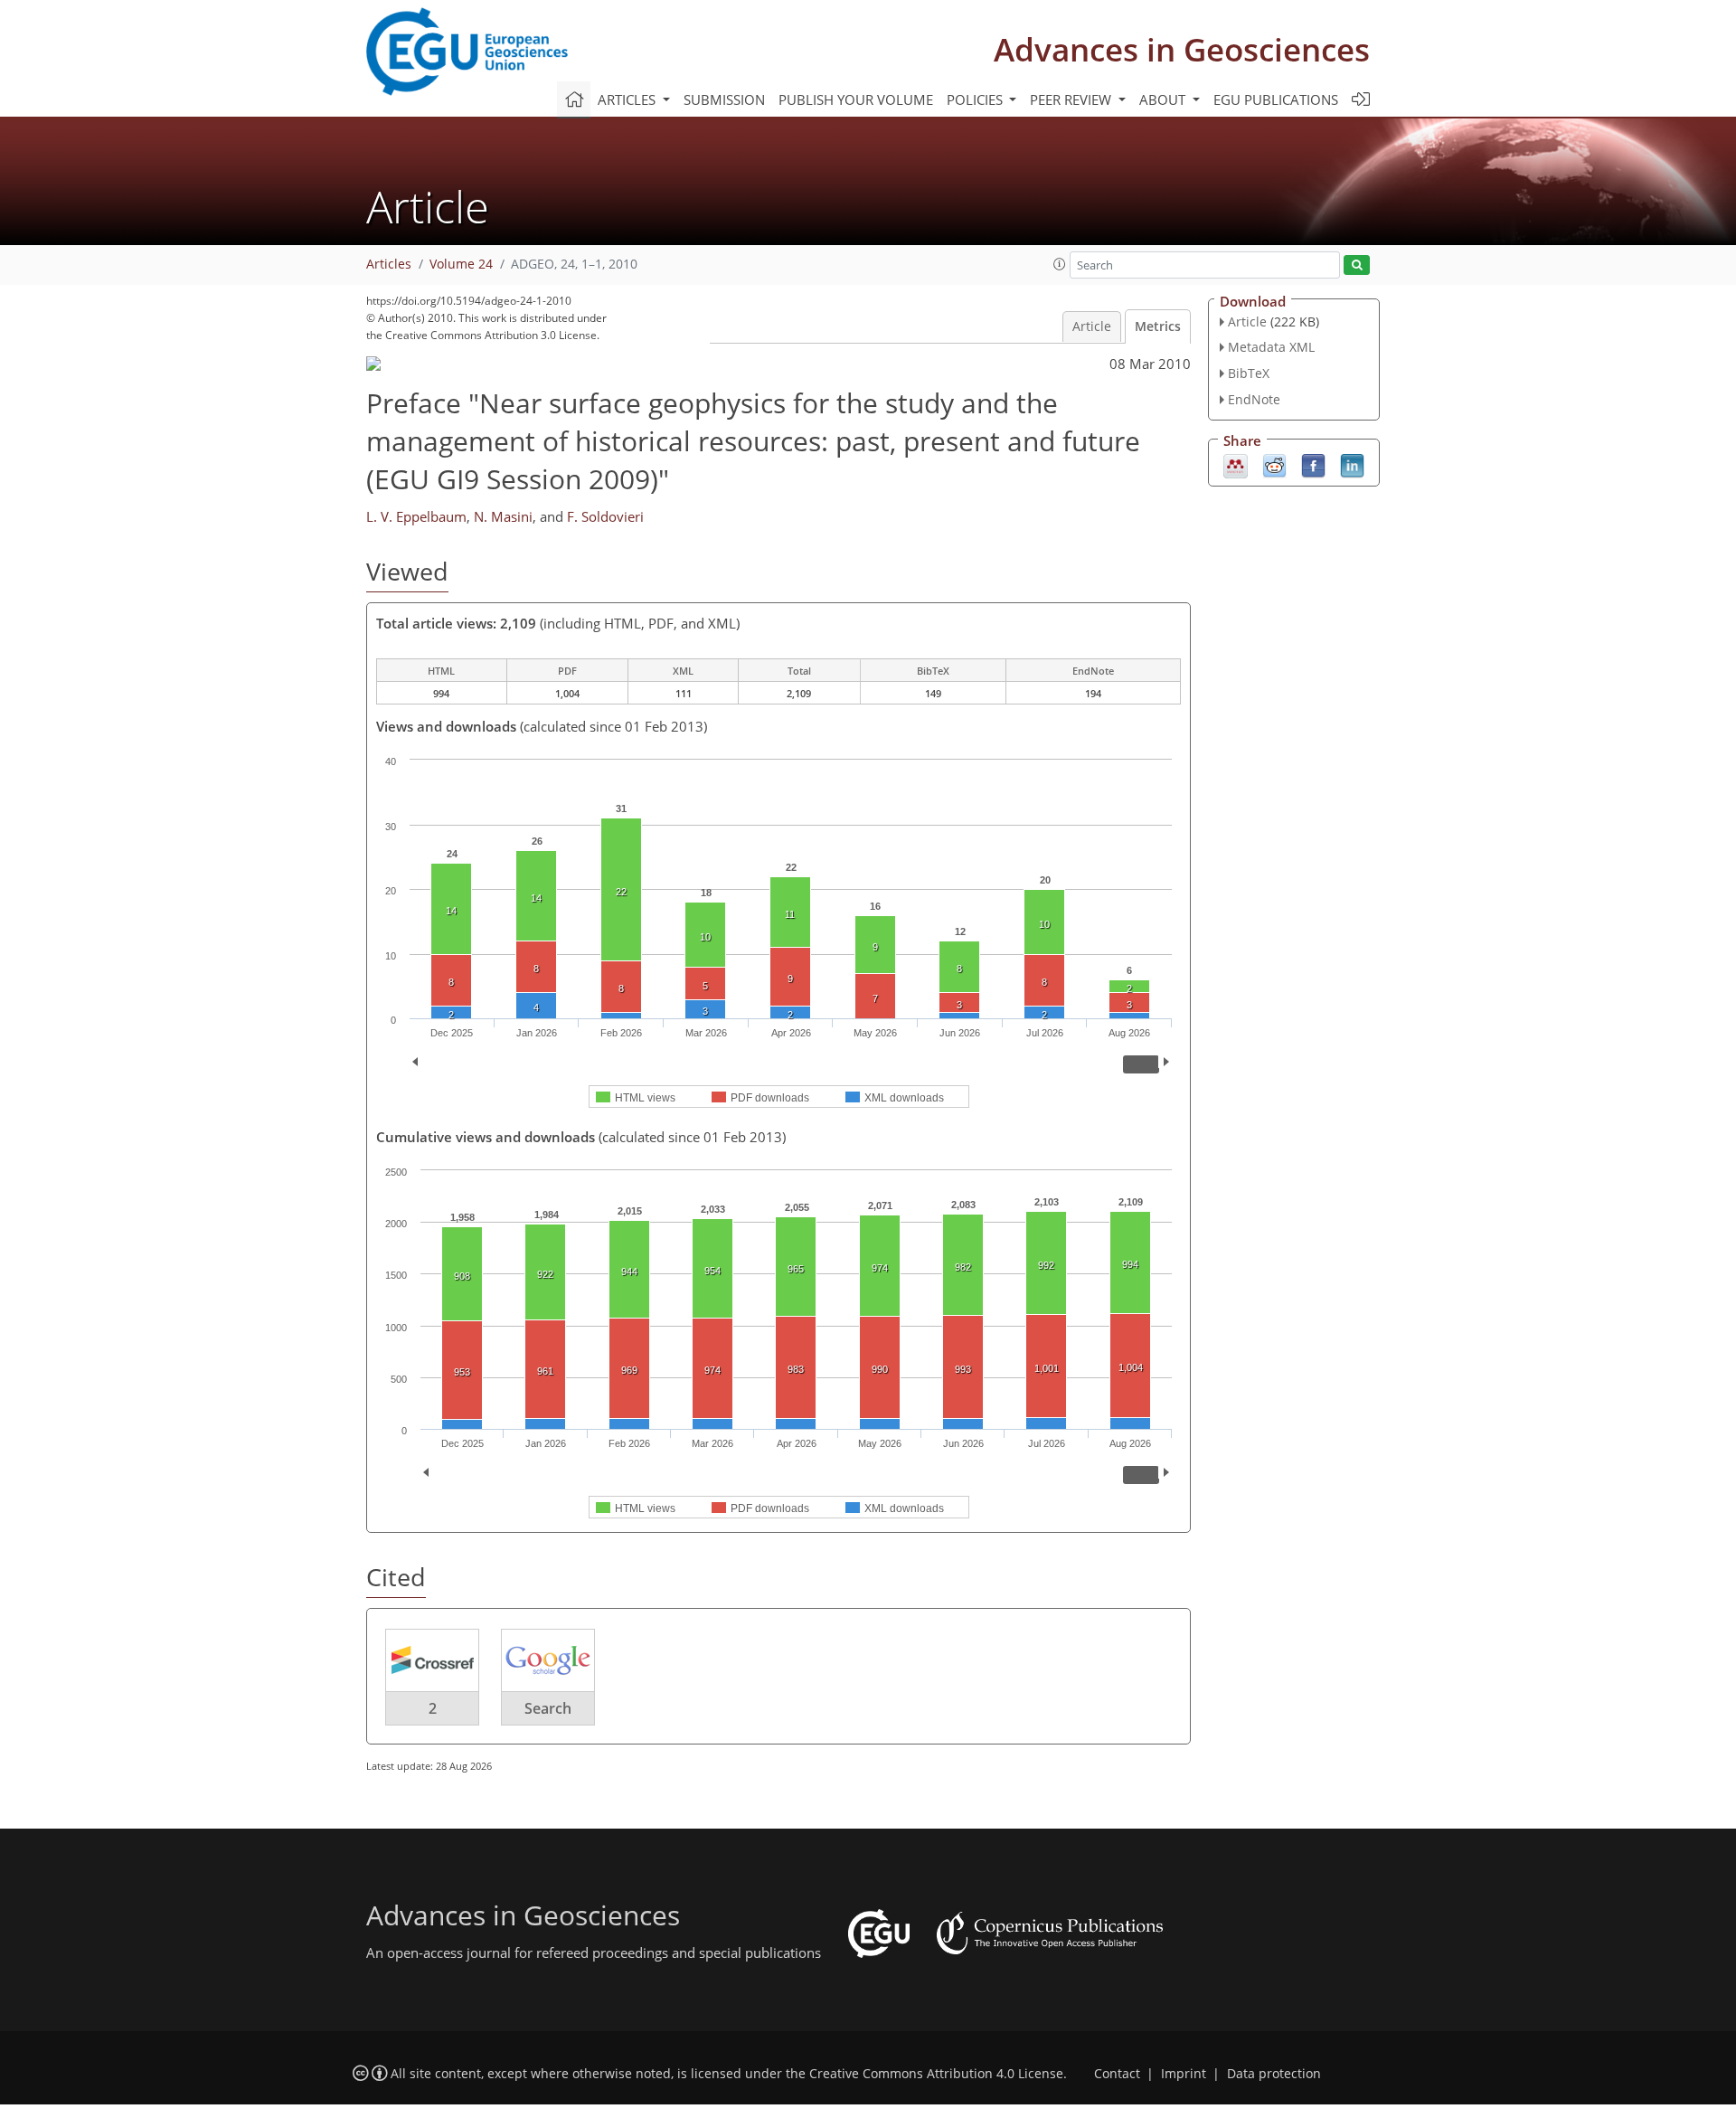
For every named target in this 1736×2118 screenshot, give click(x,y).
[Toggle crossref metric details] (432, 1659)
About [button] (1164, 99)
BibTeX (1249, 373)
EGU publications (1276, 99)
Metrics (1158, 326)
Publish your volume (856, 99)
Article (1092, 326)
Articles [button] (628, 99)
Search (548, 1708)
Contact (1117, 2074)
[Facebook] (1313, 464)
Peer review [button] (1072, 99)
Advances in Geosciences (1182, 49)
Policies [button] (976, 99)
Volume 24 (461, 264)
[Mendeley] (1236, 464)
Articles (389, 264)
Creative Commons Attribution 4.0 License (936, 2074)
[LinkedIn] (1352, 464)
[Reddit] (1274, 464)
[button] (1060, 264)
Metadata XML (1271, 347)
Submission (724, 99)
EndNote (1254, 399)
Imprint (1184, 2074)
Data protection (1274, 2074)
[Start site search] (1357, 265)
